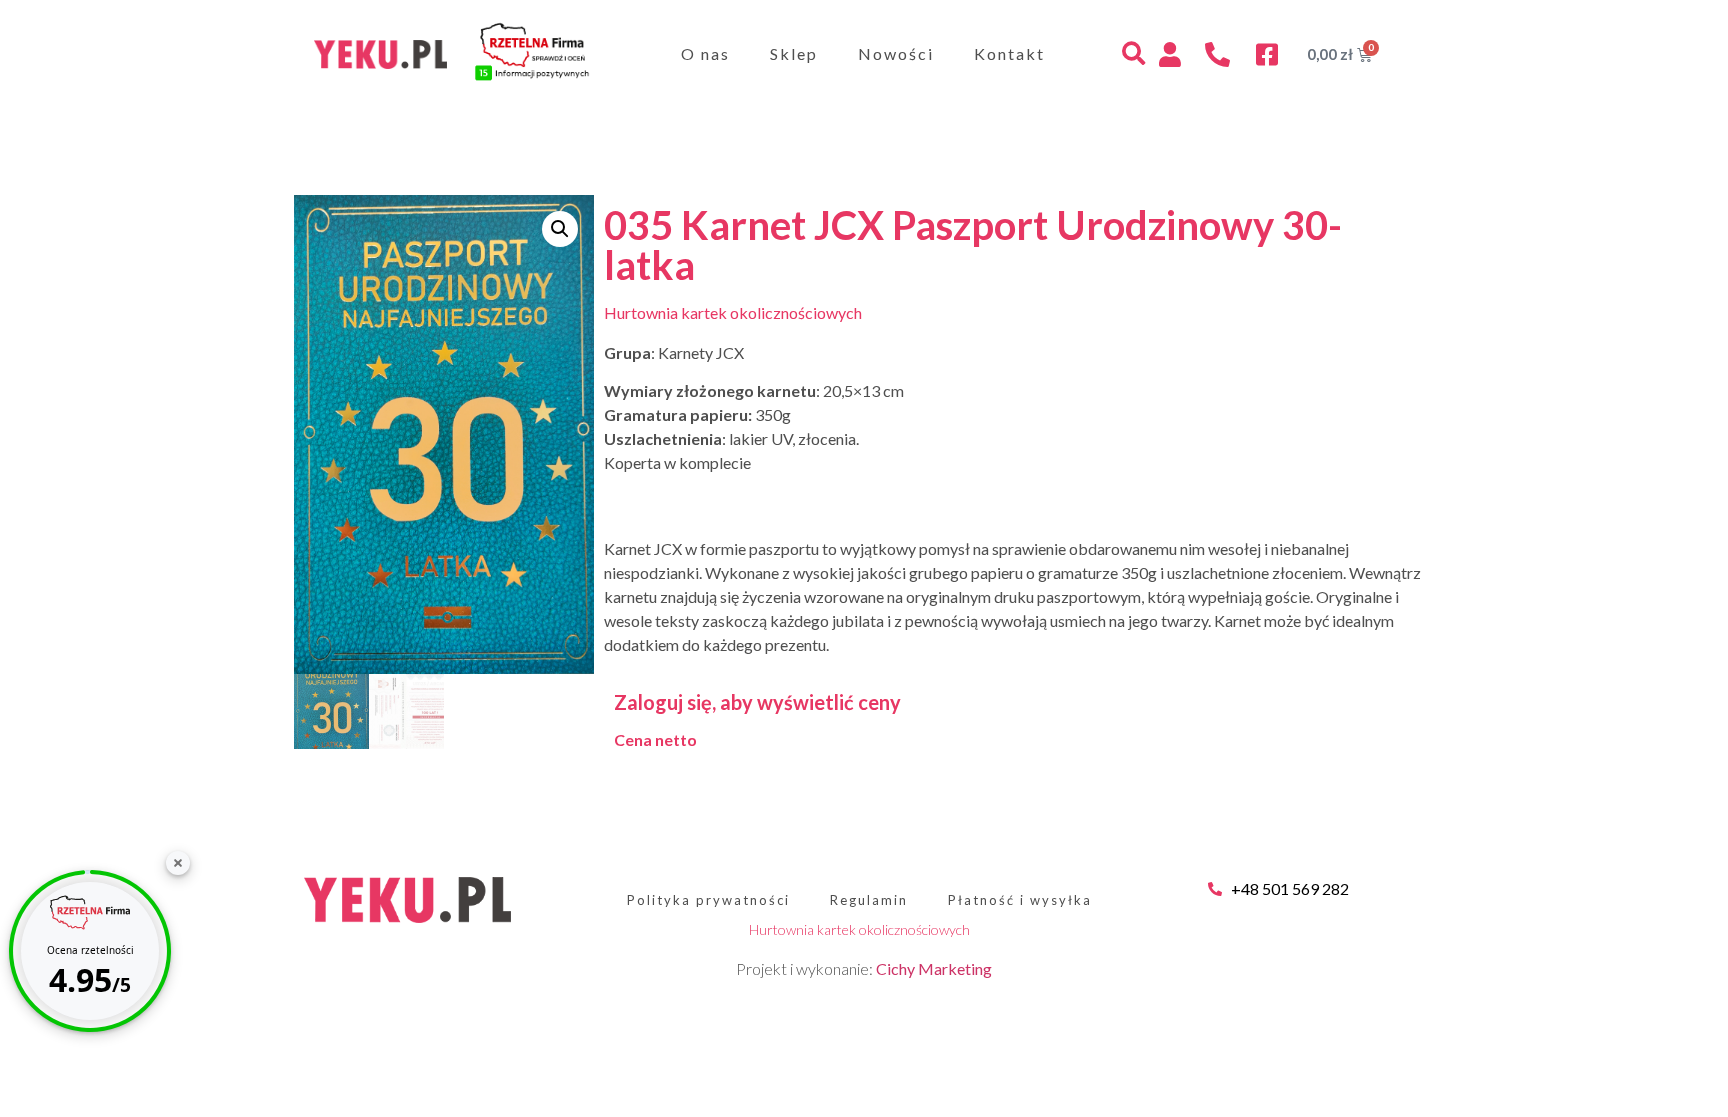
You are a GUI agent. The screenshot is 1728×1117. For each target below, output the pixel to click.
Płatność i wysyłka (1020, 900)
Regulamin (869, 900)
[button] (1133, 54)
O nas (705, 53)
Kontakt (1009, 53)
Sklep (794, 53)
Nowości (896, 53)
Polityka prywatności (708, 900)
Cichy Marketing (934, 968)
